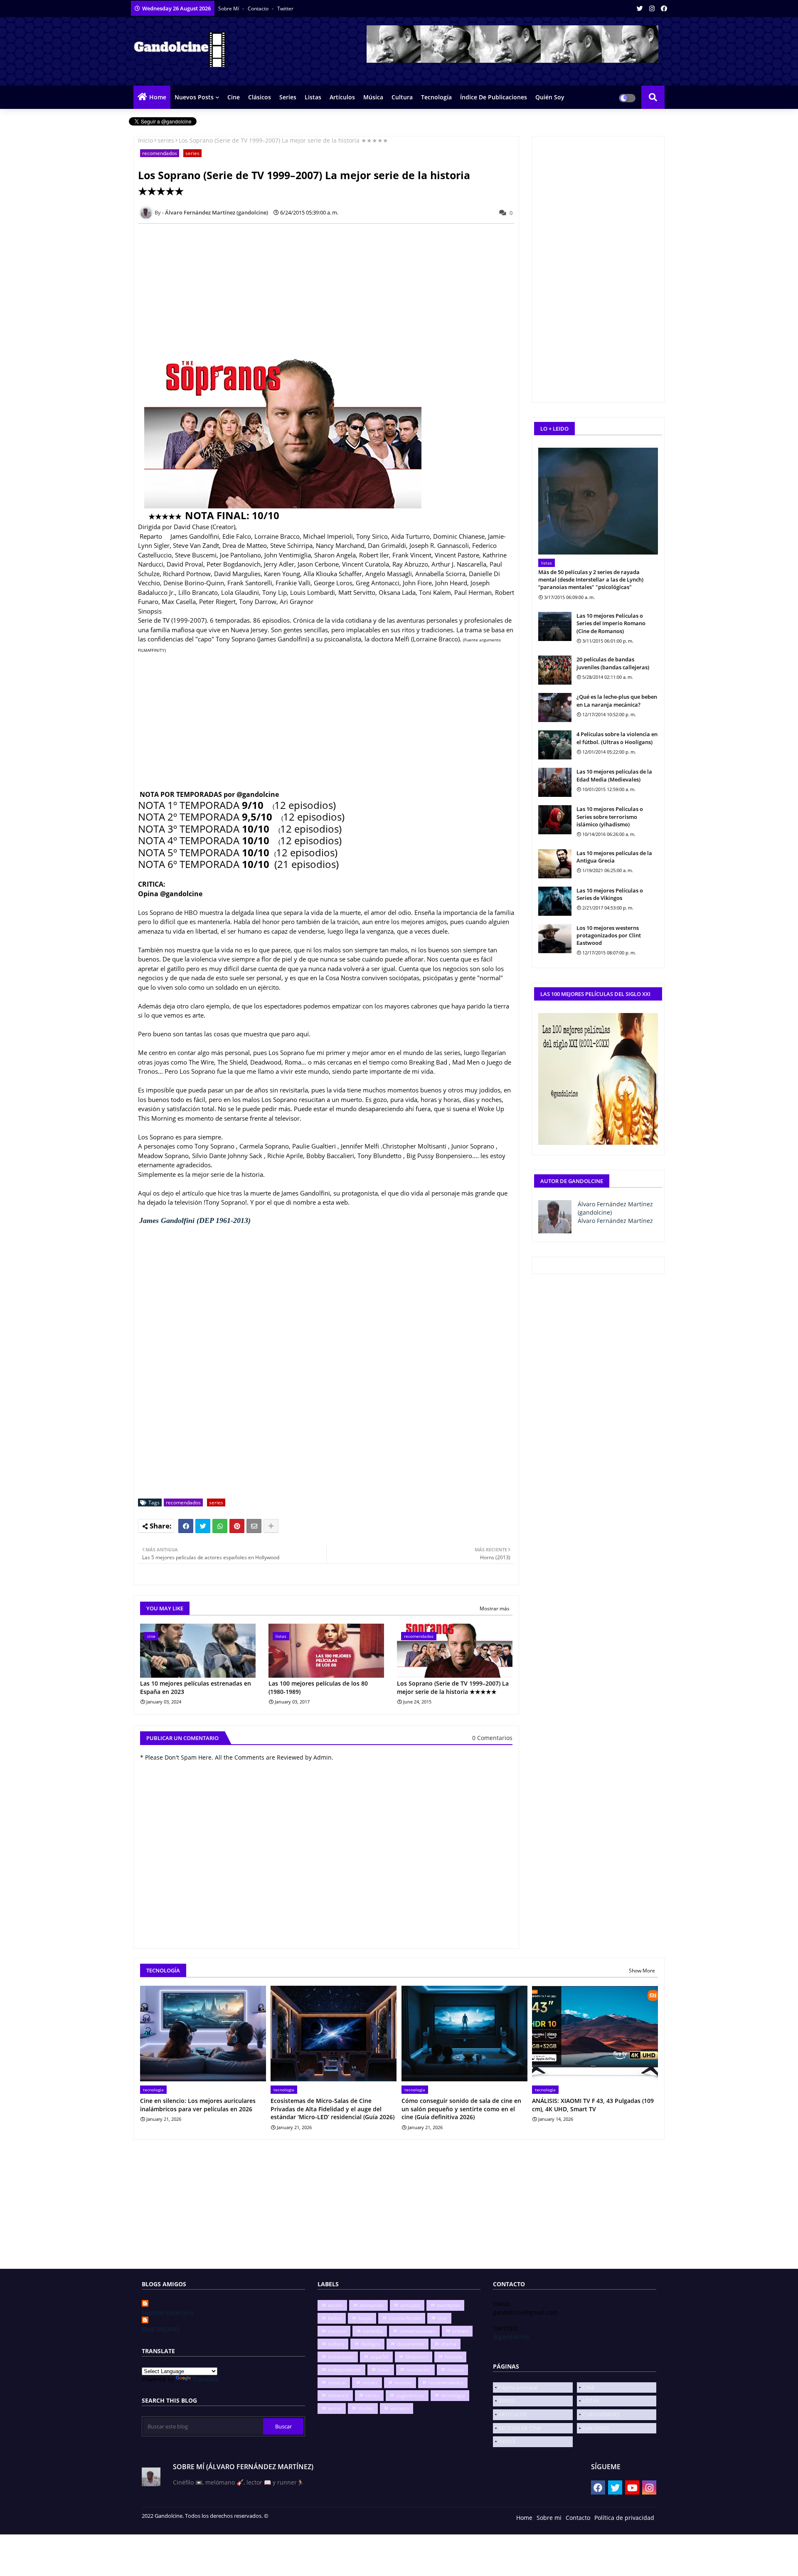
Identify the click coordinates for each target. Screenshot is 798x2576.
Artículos (342, 97)
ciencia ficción (405, 2318)
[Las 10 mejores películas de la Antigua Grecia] (555, 864)
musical (337, 2382)
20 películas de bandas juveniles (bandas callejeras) (613, 663)
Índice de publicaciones (494, 97)
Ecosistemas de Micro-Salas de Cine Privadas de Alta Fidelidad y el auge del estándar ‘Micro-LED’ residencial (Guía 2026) (332, 2109)
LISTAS (591, 2401)
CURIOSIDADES (601, 2414)
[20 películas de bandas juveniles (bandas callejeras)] (555, 670)
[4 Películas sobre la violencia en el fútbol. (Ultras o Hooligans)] (555, 745)
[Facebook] (186, 1526)
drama (449, 2344)
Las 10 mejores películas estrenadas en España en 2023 (196, 1687)
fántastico (417, 2357)
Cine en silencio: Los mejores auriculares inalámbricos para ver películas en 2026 (198, 2105)
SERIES (507, 2401)
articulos (410, 2305)
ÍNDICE (507, 2441)
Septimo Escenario (167, 2313)
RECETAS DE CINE (520, 2428)
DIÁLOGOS (596, 2428)
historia (453, 2357)
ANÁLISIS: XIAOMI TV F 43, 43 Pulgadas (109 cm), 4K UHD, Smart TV (593, 2105)
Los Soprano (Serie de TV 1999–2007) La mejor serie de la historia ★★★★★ (453, 1687)
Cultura (402, 97)
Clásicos (260, 97)
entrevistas (341, 2357)
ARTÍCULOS (512, 2414)
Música (373, 97)
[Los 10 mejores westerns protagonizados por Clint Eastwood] (555, 939)
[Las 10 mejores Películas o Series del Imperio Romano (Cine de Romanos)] (555, 626)
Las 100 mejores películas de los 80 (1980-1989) (318, 1687)
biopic (365, 2318)
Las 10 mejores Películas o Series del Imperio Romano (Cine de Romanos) (611, 623)
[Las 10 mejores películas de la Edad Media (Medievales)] (555, 782)
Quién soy (550, 97)
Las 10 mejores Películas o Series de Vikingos (610, 894)
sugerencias (410, 2395)
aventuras (448, 2305)
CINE (588, 2387)
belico (335, 2318)
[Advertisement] (331, 288)
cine (442, 2318)
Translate (206, 2379)
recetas (403, 2382)
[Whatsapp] (220, 1526)
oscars (370, 2382)
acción (335, 2305)
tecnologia (453, 2395)
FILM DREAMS (161, 2329)
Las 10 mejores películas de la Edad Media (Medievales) (614, 775)
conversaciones (417, 2331)
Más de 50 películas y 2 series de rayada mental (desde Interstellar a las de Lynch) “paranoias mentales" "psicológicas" (591, 579)
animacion (372, 2305)
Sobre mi (549, 2518)
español (379, 2357)
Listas (313, 97)
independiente (345, 2370)
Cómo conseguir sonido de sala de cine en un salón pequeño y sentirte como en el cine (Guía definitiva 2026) (461, 2109)
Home (158, 97)
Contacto (259, 9)
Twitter (285, 9)
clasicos (337, 2331)
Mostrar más (495, 1608)
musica (456, 2370)
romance (338, 2395)
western (400, 2408)
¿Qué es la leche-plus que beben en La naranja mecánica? (617, 700)
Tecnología (436, 97)
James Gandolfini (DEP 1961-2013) (195, 1220)
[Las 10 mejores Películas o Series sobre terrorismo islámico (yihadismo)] (555, 820)
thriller (366, 2408)
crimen (460, 2331)
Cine (234, 97)
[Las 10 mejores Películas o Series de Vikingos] (555, 901)
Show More (642, 1971)
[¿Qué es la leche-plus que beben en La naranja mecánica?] (555, 707)
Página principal (518, 2387)
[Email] (254, 1526)
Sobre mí (229, 9)
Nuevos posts (194, 97)
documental (411, 2344)
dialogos (371, 2344)
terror (335, 2408)
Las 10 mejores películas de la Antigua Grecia (614, 857)
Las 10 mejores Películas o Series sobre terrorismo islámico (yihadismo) (610, 816)
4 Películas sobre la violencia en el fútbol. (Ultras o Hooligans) (617, 738)
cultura (336, 2344)
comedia (373, 2331)
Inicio (145, 140)
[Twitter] (203, 1526)
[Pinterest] (237, 1526)
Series (288, 97)
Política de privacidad (624, 2518)
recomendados (160, 153)
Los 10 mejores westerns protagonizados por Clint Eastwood (609, 935)
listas (384, 2370)
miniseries (419, 2370)
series (166, 140)
